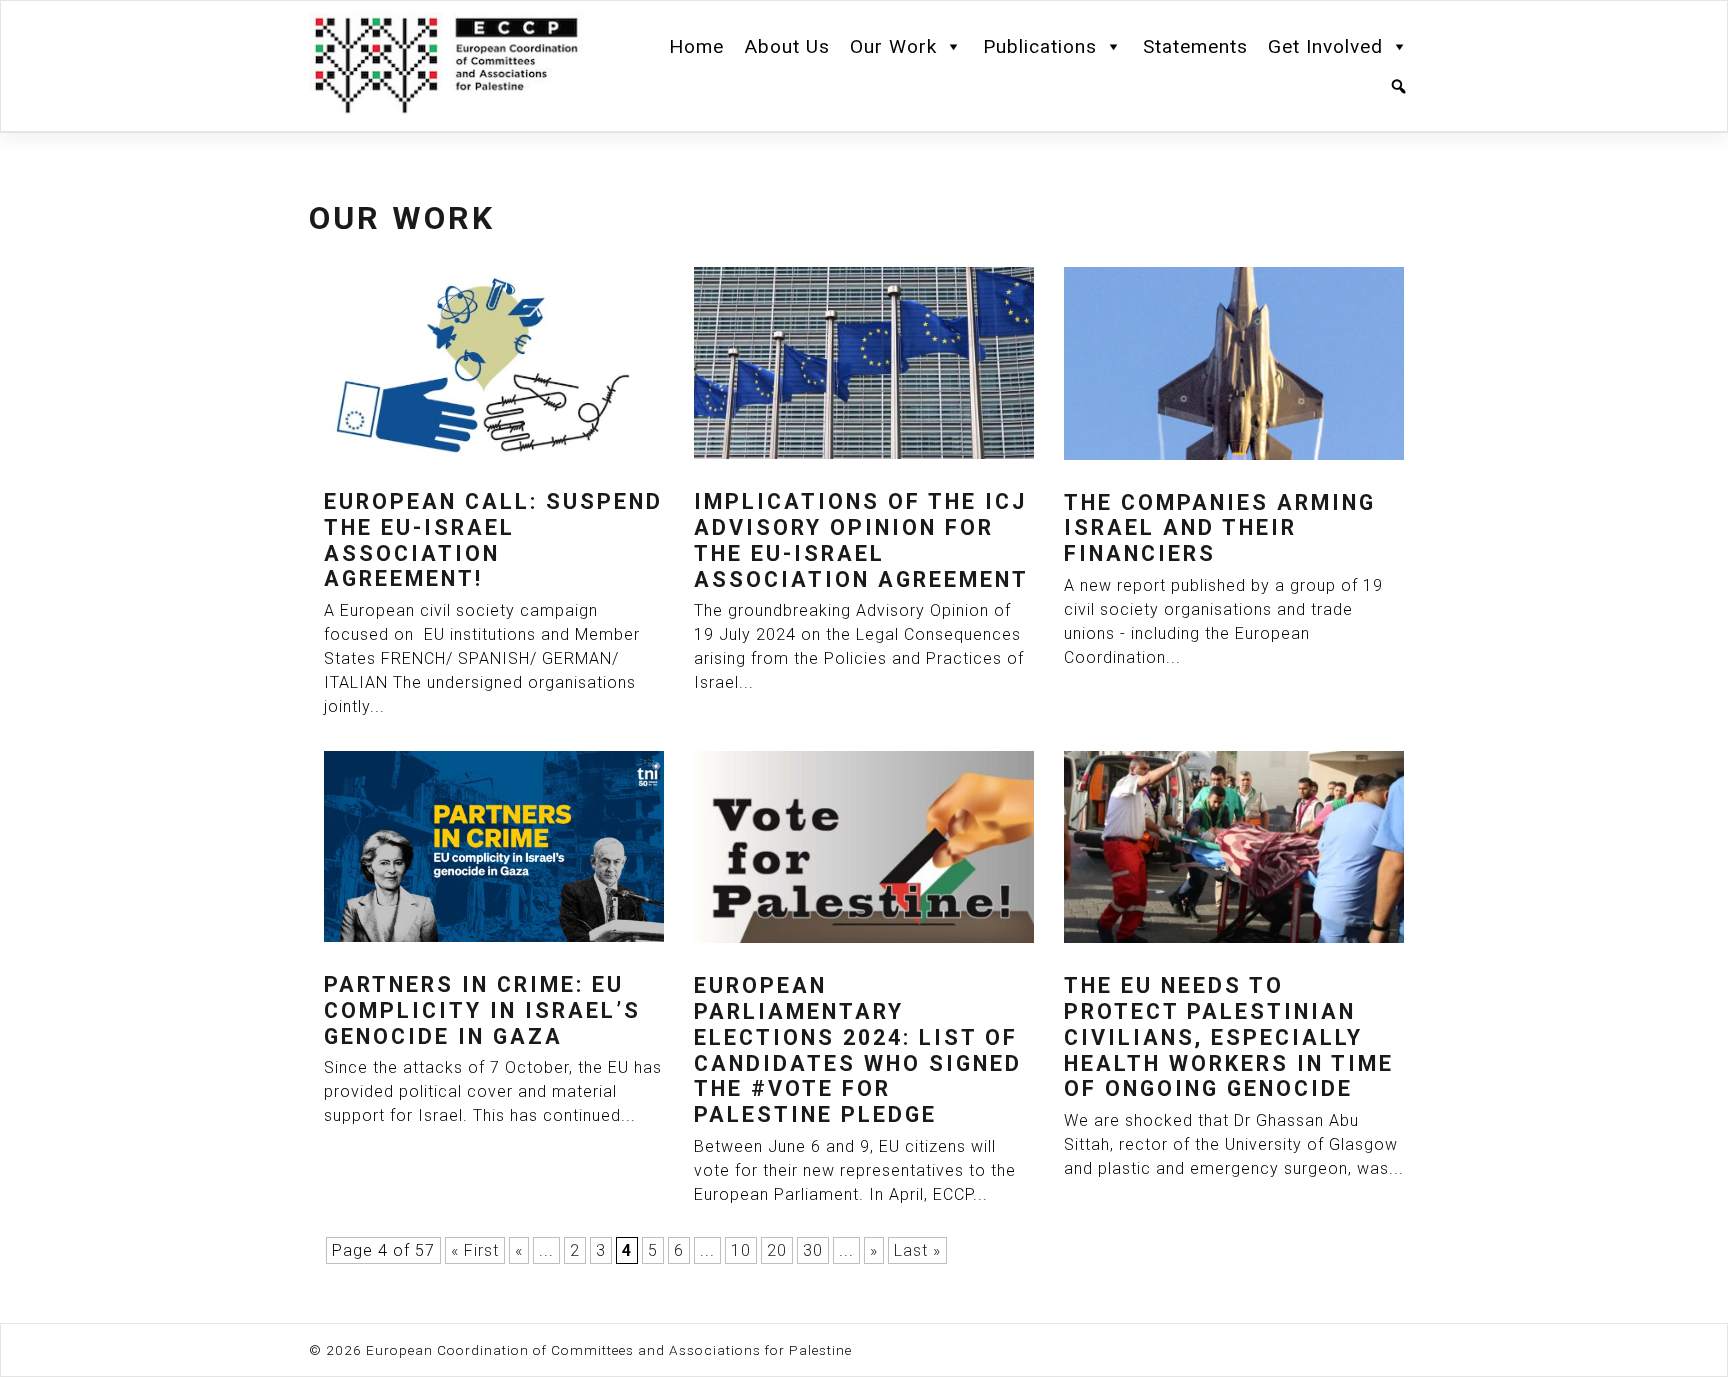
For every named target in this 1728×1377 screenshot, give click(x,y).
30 (813, 1250)
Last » (917, 1250)
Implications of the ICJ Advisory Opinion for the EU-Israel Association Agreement (861, 540)
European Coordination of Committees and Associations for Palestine (609, 1350)
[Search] (1399, 87)
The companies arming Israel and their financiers (1220, 528)
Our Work (893, 46)
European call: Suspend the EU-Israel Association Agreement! (493, 540)
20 (777, 1250)
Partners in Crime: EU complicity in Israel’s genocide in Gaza (482, 1010)
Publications (1040, 46)
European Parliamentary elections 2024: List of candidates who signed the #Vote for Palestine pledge (858, 1050)
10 (741, 1250)
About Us (787, 46)
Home (696, 46)
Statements (1195, 46)
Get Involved (1325, 46)
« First (475, 1250)
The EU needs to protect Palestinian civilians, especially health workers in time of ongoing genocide (1229, 1037)
